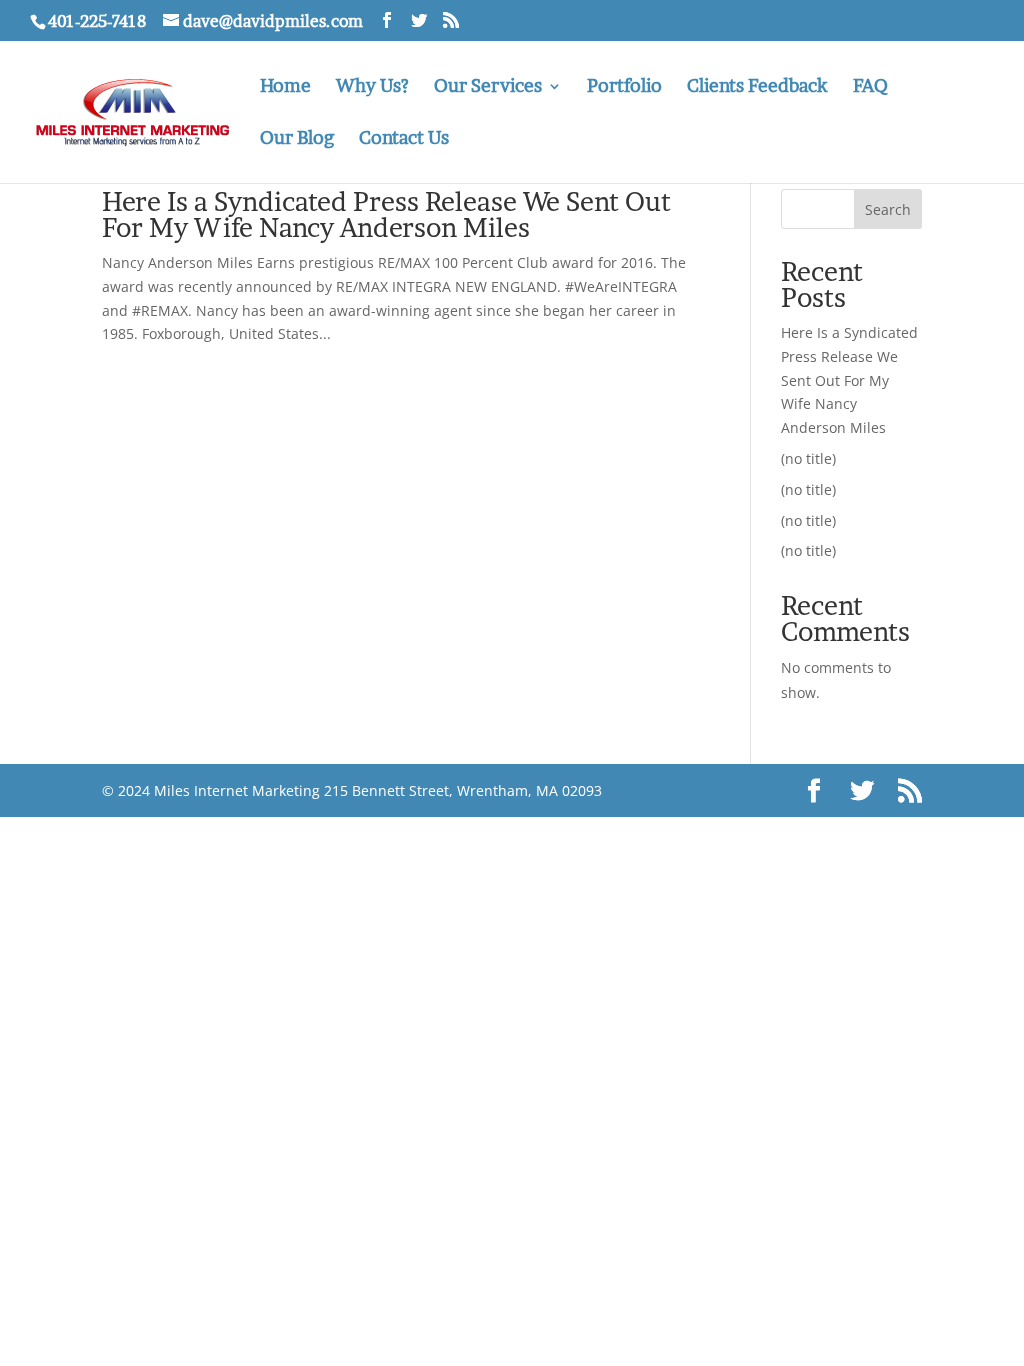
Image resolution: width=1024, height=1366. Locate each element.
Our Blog (297, 139)
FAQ (870, 87)
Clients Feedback (757, 87)
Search (888, 209)
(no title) (808, 458)
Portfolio (624, 87)
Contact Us (404, 139)
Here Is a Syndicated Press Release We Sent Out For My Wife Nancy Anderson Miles (386, 214)
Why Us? (372, 87)
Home (285, 87)
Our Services (488, 87)
